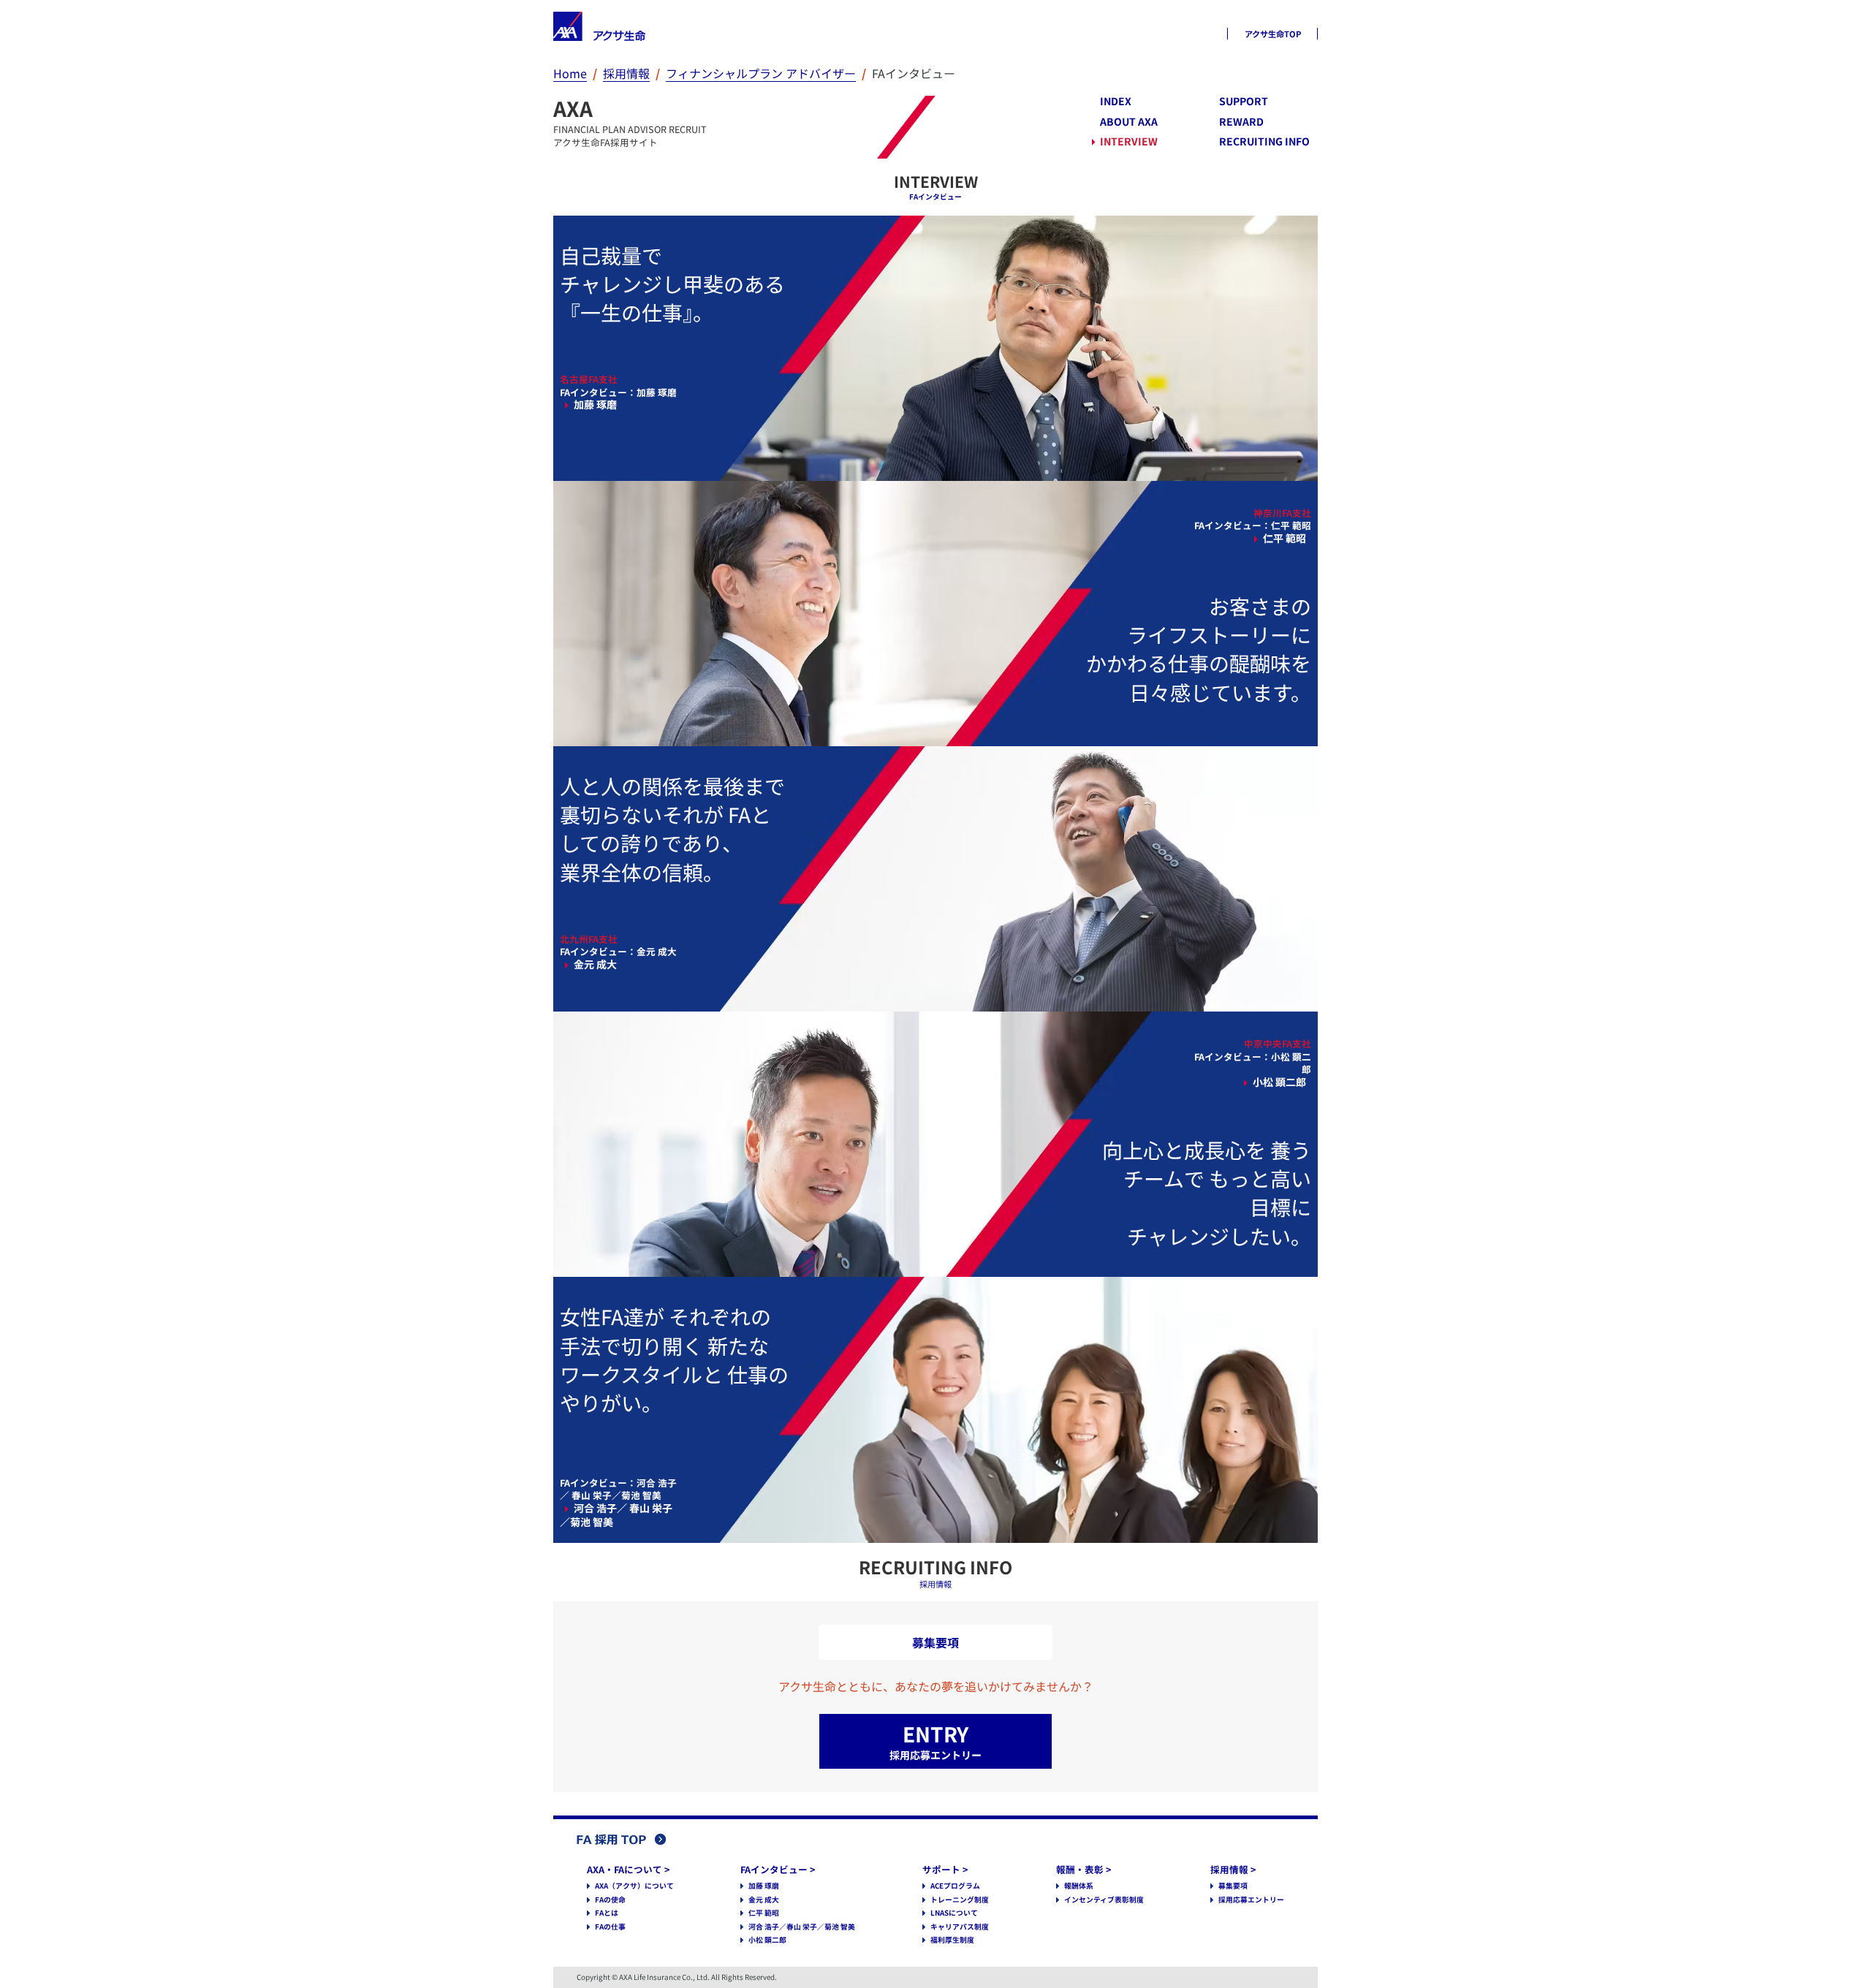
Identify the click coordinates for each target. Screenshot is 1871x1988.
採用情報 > (1233, 1869)
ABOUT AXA (1129, 122)
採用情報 (626, 73)
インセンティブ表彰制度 (1104, 1900)
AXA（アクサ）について (634, 1886)
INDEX (1116, 101)
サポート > (945, 1869)
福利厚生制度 (952, 1940)
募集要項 (1233, 1886)
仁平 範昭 (764, 1913)
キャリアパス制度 (960, 1927)
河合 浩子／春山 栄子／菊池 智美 (802, 1927)
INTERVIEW (1129, 141)
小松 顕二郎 (767, 1940)
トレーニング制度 (960, 1900)
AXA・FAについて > (628, 1869)
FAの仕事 (610, 1927)
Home (570, 73)
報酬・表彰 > (1083, 1869)
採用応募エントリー (1251, 1900)
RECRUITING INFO (1264, 141)
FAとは (607, 1913)
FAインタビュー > (778, 1869)
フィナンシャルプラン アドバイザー (761, 73)
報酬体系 (1079, 1886)
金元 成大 (764, 1900)
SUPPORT (1244, 101)
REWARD (1241, 122)
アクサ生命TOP (1273, 34)
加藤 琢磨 (764, 1886)
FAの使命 (610, 1900)
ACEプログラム (955, 1886)
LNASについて (954, 1913)
